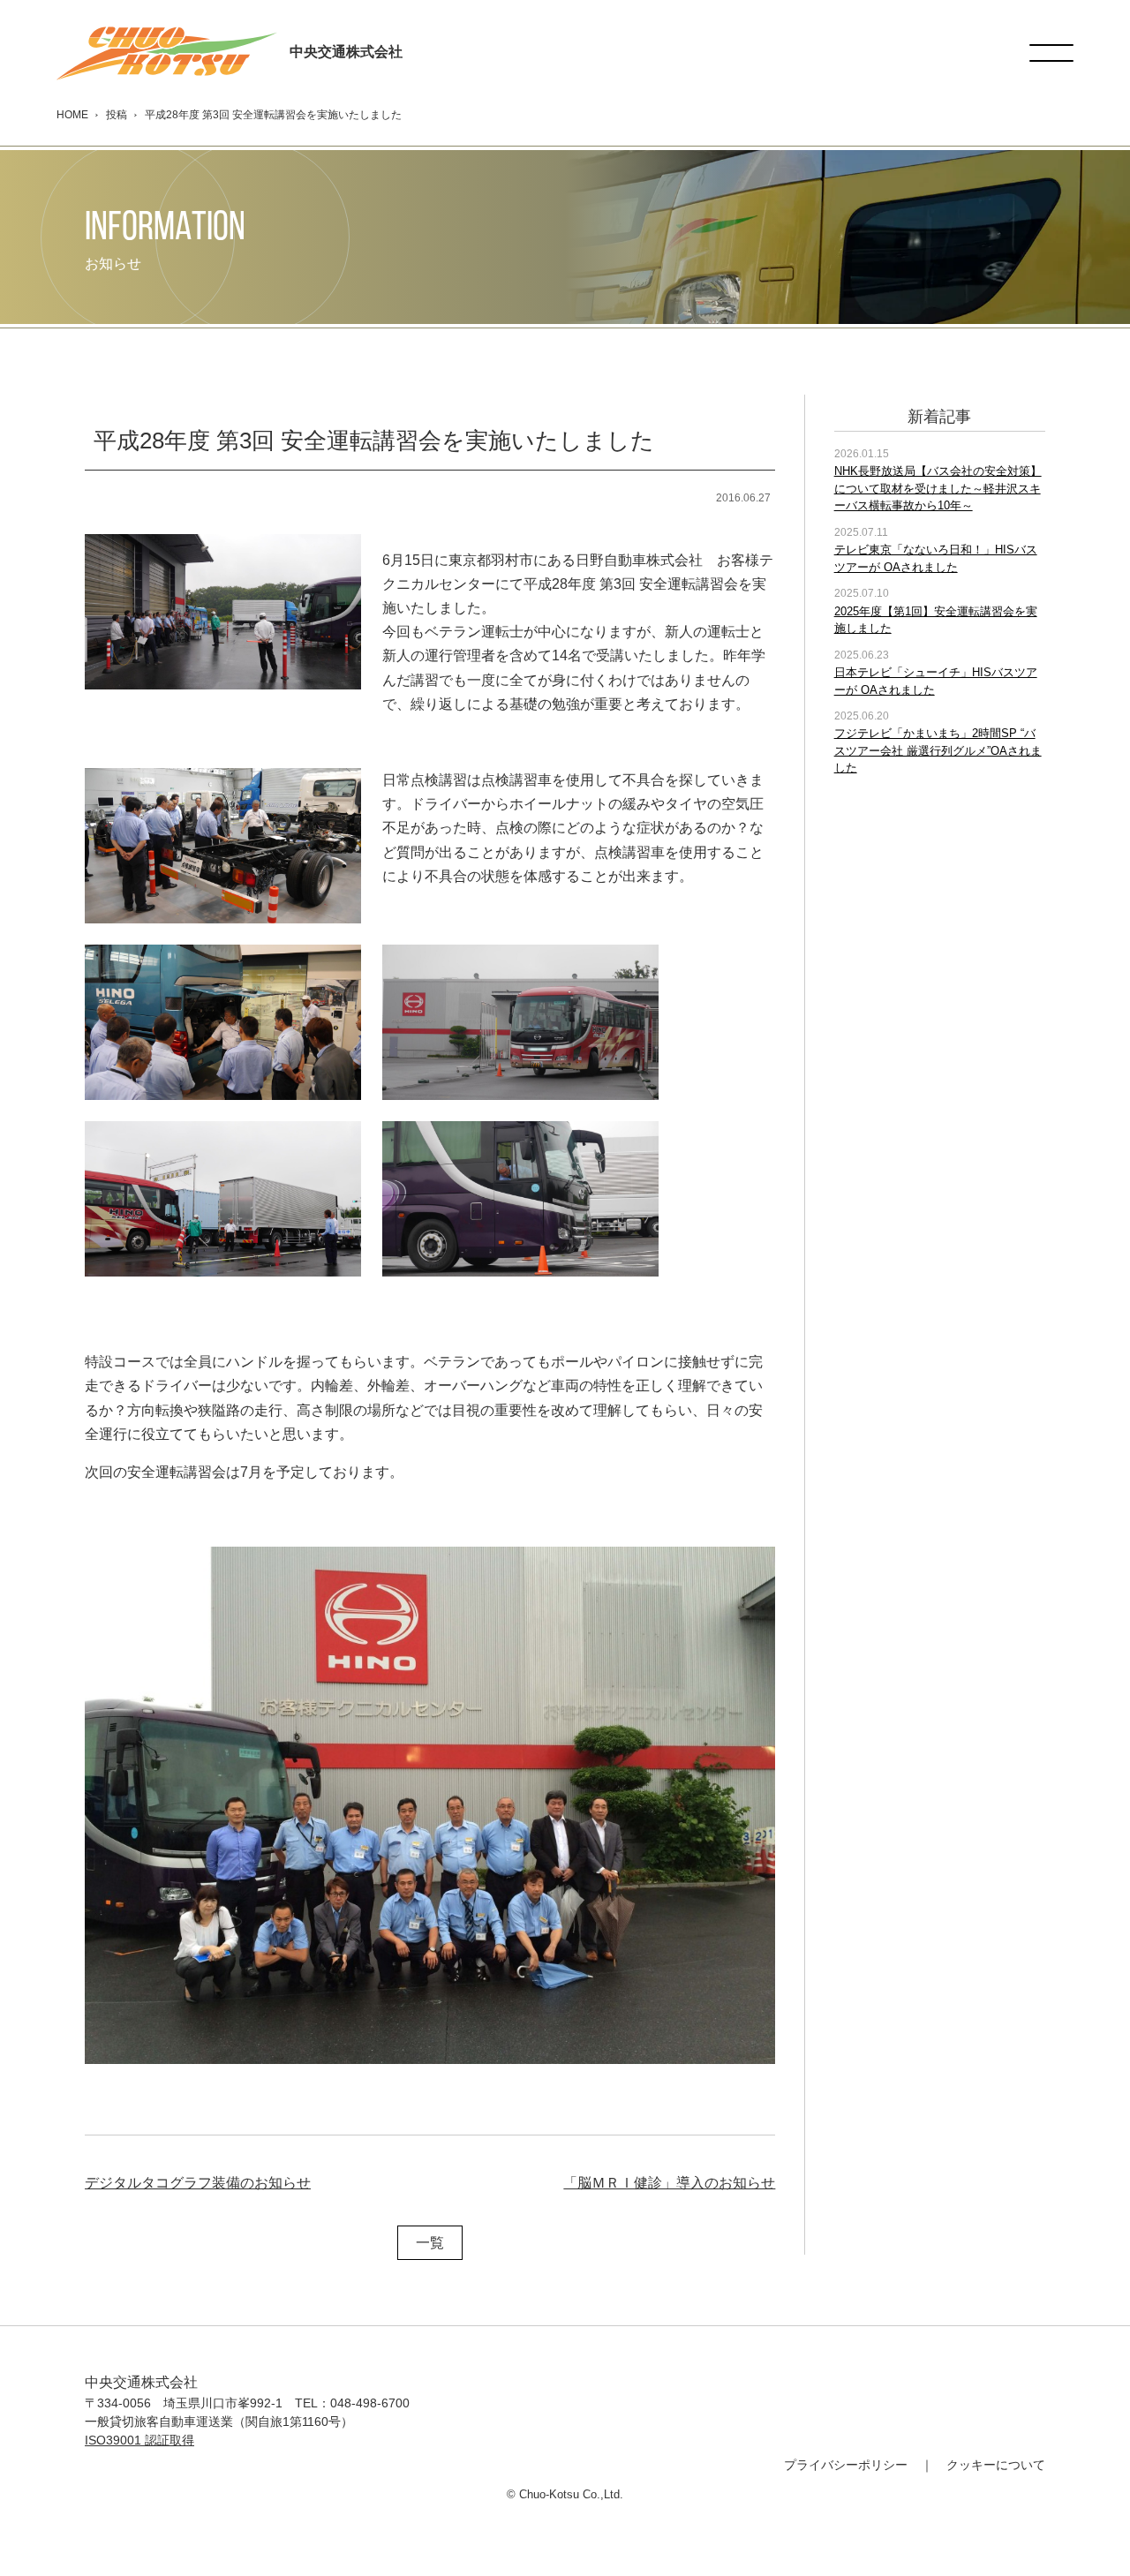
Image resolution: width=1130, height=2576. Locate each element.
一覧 (430, 2243)
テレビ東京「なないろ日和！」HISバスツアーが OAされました (936, 558)
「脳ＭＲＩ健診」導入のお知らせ (669, 2183)
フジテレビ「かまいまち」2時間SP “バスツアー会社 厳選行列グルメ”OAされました (938, 750)
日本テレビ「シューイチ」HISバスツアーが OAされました (936, 681)
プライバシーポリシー (846, 2465)
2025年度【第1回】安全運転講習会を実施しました (936, 620)
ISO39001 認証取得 (139, 2440)
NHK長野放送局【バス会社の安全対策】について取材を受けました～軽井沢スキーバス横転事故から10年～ (938, 488)
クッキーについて (996, 2465)
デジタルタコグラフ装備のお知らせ (198, 2183)
